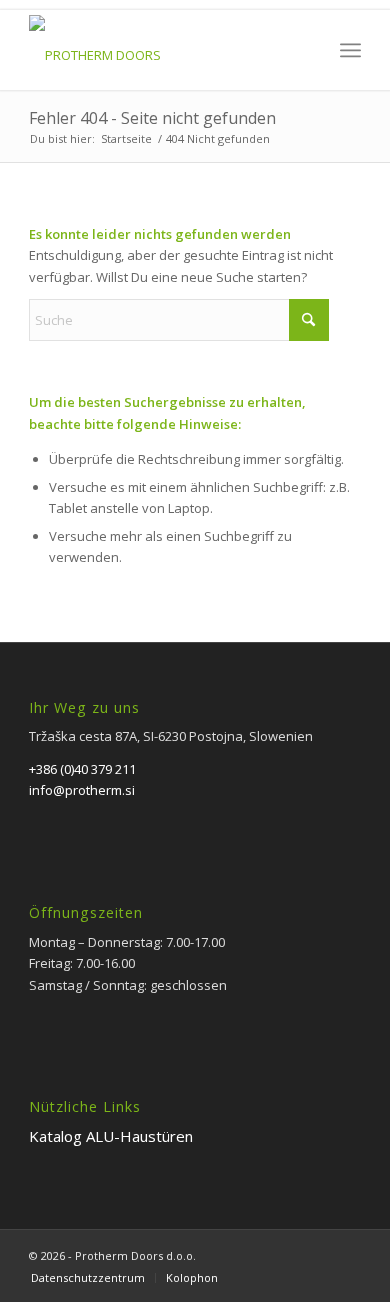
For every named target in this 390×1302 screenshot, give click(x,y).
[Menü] (350, 50)
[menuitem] (350, 50)
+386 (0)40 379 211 (82, 769)
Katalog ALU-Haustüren (111, 1136)
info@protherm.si (82, 790)
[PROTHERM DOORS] (161, 50)
